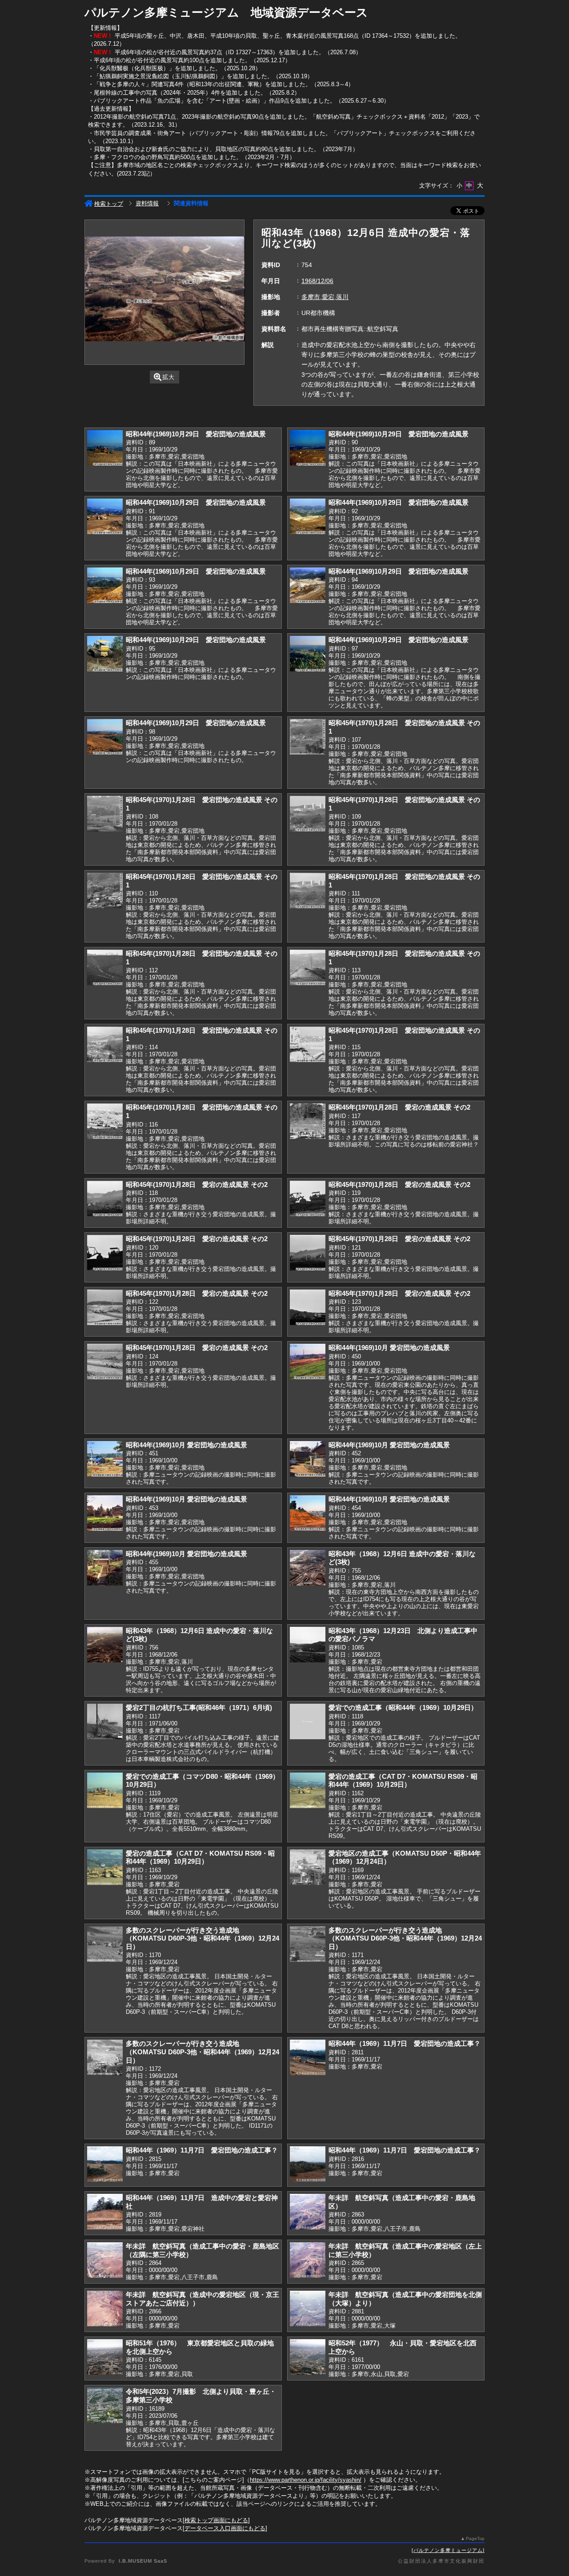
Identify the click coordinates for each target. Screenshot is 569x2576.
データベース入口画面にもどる (225, 2528)
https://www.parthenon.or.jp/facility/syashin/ (306, 2480)
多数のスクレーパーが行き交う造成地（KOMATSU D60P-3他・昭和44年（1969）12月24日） (202, 1938)
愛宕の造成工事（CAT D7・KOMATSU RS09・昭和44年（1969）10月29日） (403, 1781)
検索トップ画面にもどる (216, 2520)
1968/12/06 (317, 281)
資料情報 (147, 203)
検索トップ (109, 204)
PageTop (475, 2538)
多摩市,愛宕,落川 (325, 297)
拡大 (168, 377)
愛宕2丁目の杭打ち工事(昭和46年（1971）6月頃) (199, 1707)
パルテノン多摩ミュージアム (448, 2550)
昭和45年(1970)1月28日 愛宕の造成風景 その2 (399, 1107)
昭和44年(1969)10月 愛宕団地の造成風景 (389, 1348)
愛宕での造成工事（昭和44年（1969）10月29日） (403, 1707)
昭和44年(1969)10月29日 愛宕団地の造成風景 (196, 434)
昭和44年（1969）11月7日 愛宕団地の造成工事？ (405, 2043)
